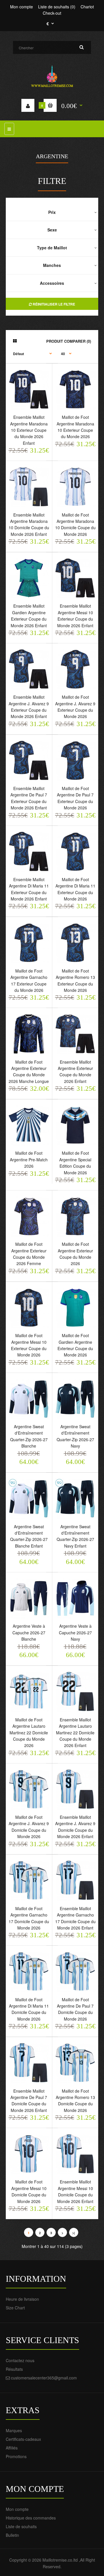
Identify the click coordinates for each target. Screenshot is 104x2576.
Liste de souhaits (21, 2526)
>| (74, 2233)
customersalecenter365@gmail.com (44, 2378)
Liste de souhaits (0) (57, 7)
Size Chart (15, 2308)
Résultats (14, 2369)
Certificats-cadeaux (23, 2439)
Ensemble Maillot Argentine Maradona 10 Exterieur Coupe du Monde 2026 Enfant (29, 430)
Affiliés (12, 2448)
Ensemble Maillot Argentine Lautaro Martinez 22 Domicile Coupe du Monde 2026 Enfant (75, 1733)
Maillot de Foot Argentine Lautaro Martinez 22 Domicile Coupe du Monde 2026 (29, 1733)
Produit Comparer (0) (69, 341)
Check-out (52, 13)
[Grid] (15, 341)
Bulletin (12, 2535)
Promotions (16, 2456)
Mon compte (22, 7)
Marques (14, 2430)
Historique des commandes (31, 2518)
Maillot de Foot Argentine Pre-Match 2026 (29, 1159)
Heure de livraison (22, 2299)
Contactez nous (20, 2360)
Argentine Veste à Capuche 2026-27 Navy (75, 1632)
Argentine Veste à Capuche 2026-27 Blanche (29, 1632)
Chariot (87, 7)
